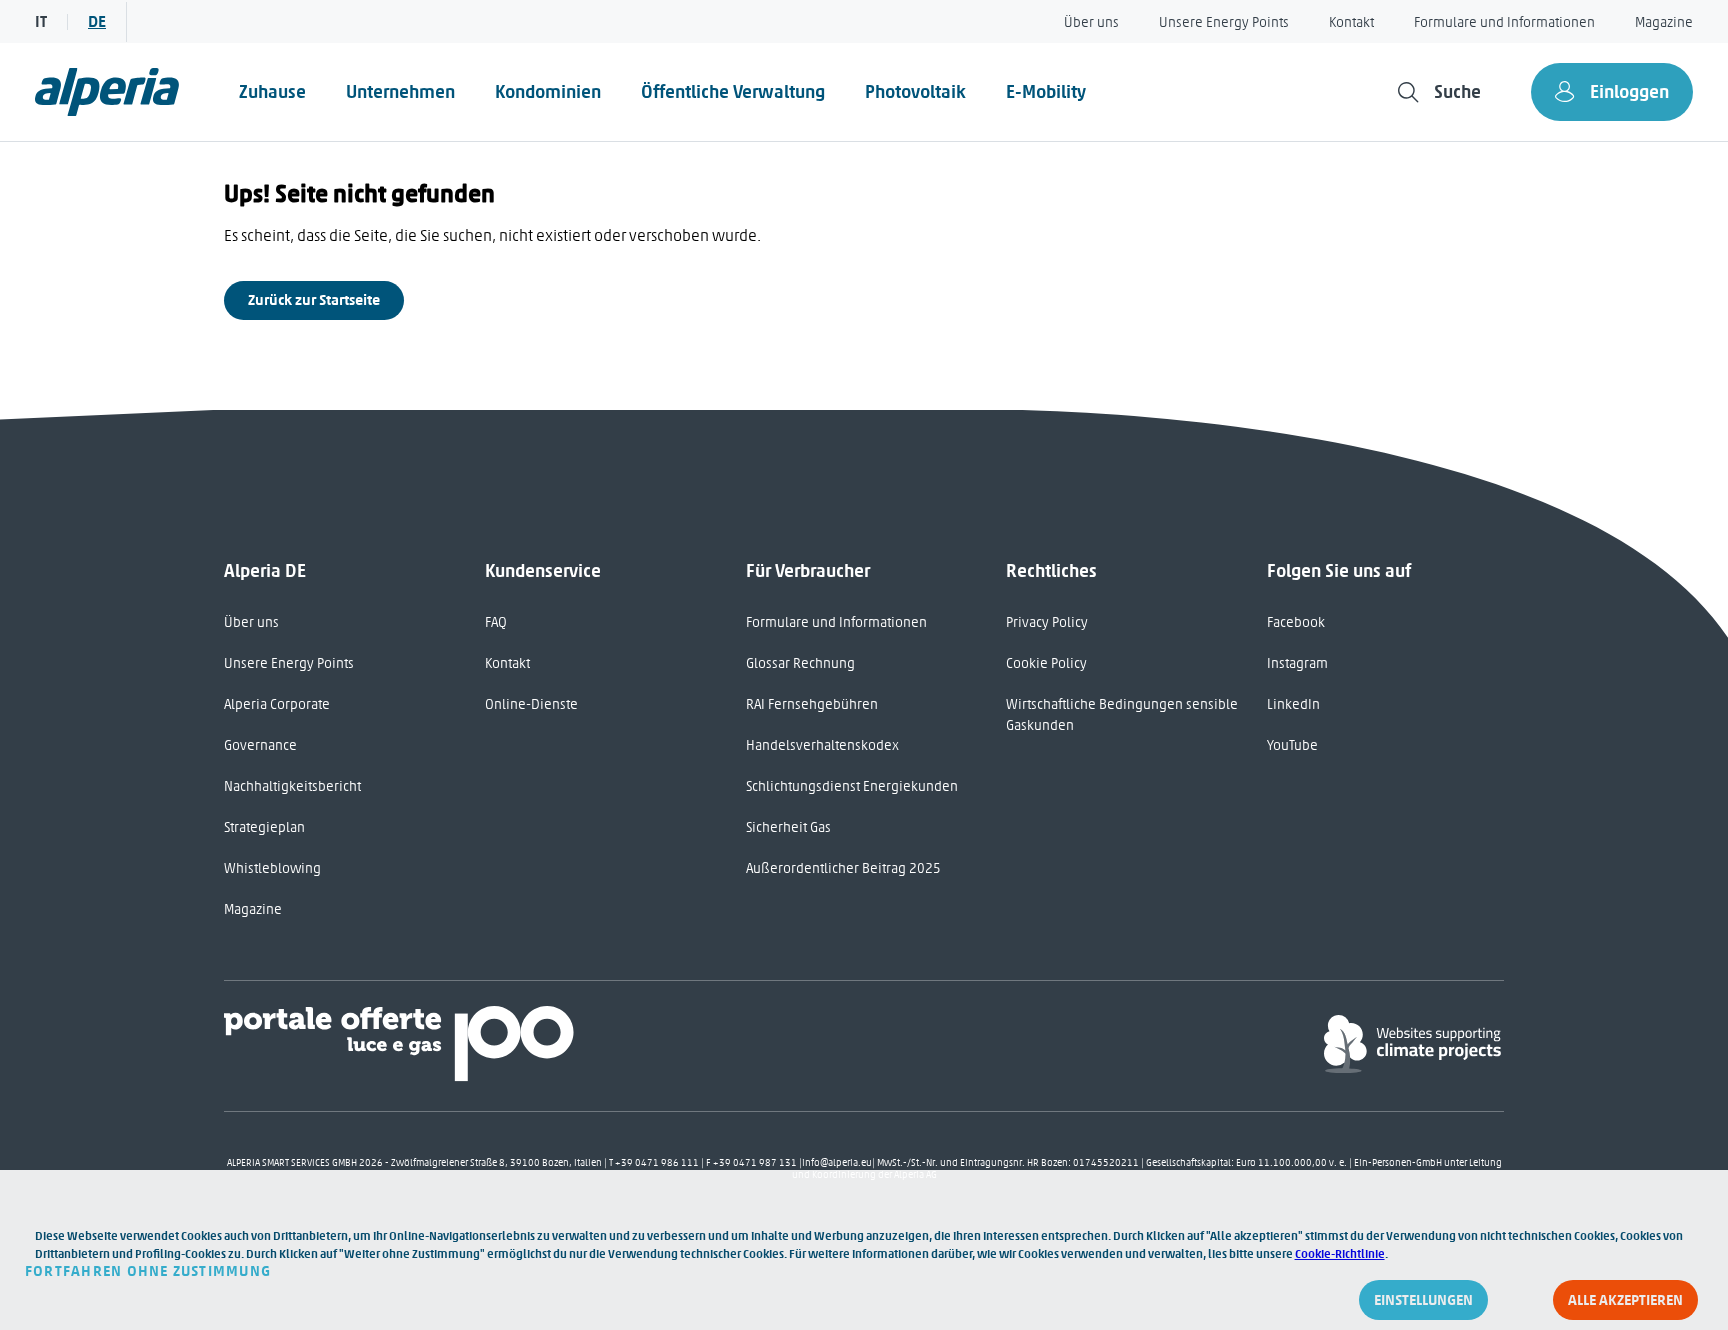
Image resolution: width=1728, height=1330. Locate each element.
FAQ (496, 622)
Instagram (1297, 663)
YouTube (1292, 745)
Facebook (1296, 622)
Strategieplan (264, 827)
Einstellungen (1423, 1300)
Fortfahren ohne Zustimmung (148, 1271)
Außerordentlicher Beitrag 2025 (843, 868)
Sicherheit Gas (788, 827)
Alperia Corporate (277, 704)
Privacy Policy (1047, 622)
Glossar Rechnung (800, 663)
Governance (260, 745)
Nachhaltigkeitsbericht (292, 786)
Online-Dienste (531, 704)
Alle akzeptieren (1625, 1300)
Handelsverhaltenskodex (822, 745)
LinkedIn (1293, 704)
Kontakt (1351, 22)
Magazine (1664, 22)
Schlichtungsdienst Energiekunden (852, 786)
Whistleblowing (272, 868)
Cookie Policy (1046, 663)
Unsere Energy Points (1224, 22)
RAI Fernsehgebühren (812, 704)
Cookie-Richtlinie (1340, 1254)
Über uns (1091, 22)
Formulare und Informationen (1504, 22)
